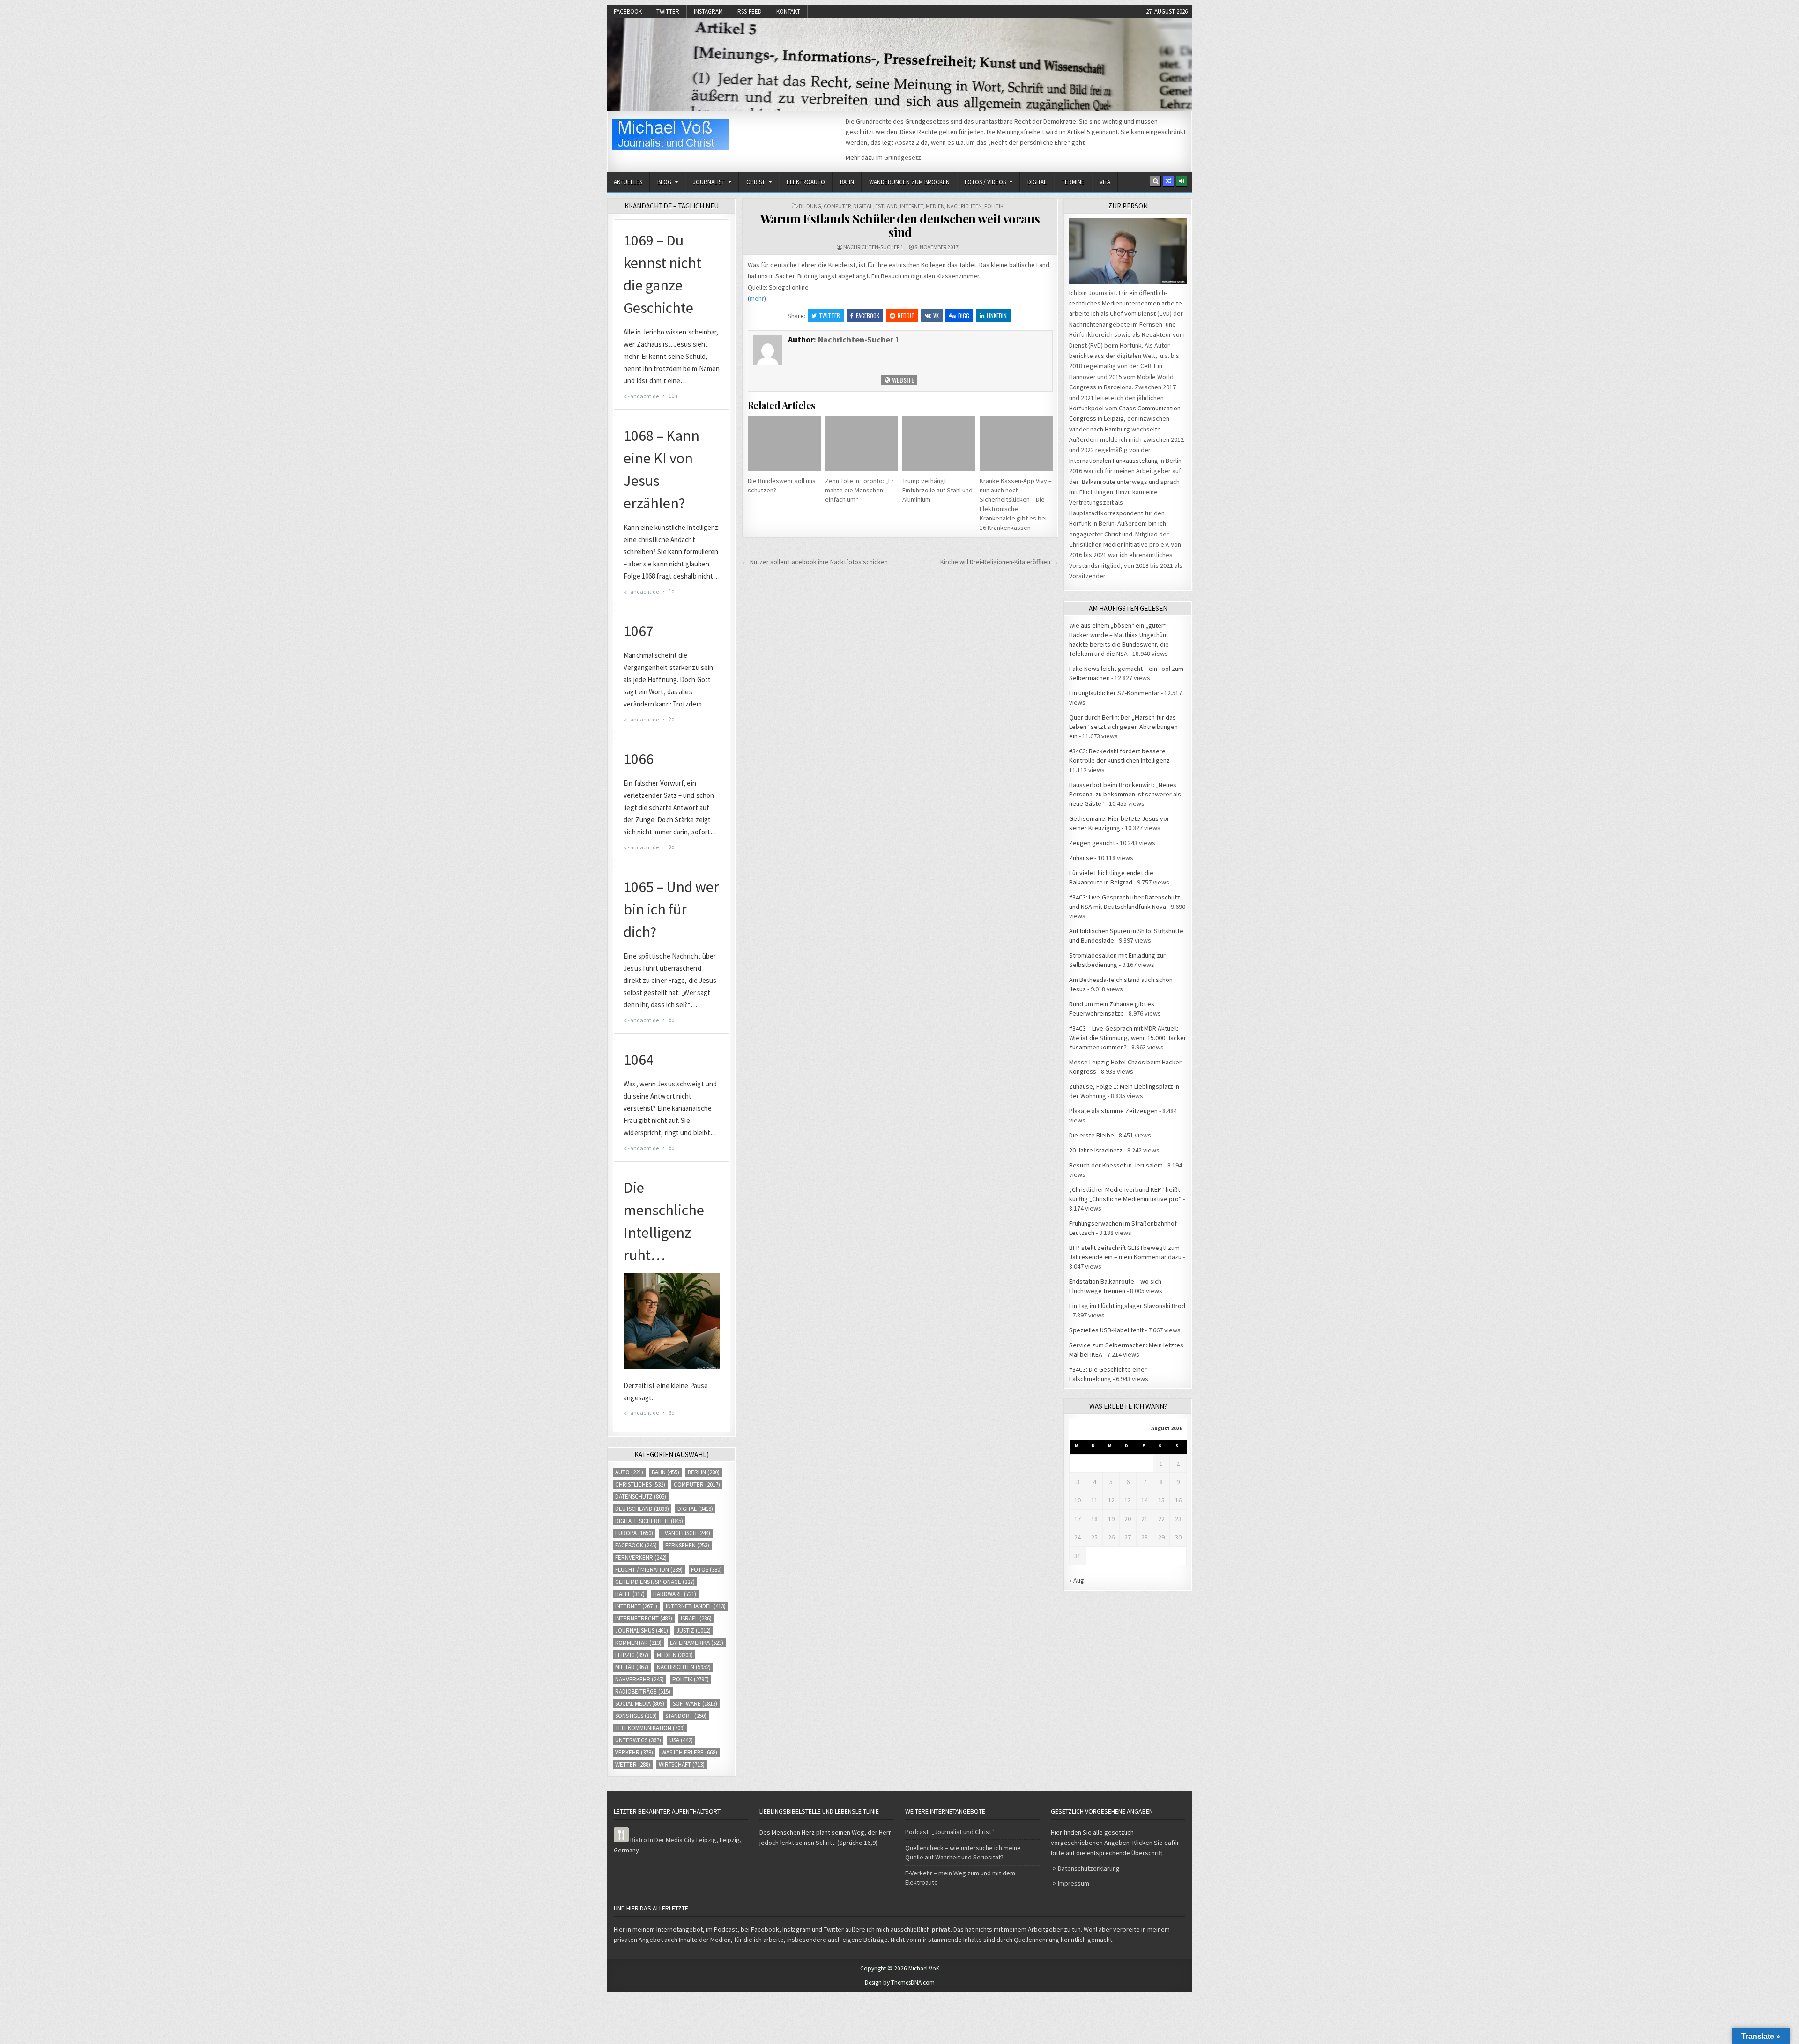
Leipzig (632, 1655)
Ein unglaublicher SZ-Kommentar (1114, 693)
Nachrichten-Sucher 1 (873, 247)
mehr (757, 298)
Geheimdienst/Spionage (655, 1582)
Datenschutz (641, 1497)
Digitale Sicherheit (649, 1521)
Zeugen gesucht (1092, 843)
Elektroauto (806, 182)
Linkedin (997, 316)
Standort (686, 1716)
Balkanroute (1099, 482)
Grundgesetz (903, 157)
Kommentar (638, 1643)
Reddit (906, 316)
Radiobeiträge (643, 1691)
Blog (664, 182)
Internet (912, 206)
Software (695, 1704)
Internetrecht (644, 1618)
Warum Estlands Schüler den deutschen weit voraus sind (900, 225)
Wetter (633, 1765)
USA (681, 1740)
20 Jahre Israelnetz (1096, 1150)
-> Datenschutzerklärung (1085, 1868)
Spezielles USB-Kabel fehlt (1106, 1330)
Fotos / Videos (985, 182)
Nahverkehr (639, 1679)
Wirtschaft (682, 1765)
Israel (696, 1618)
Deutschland (642, 1509)
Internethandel (696, 1606)
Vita (1105, 182)
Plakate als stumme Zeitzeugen (1113, 1111)
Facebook (628, 11)
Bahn (847, 182)
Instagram (708, 11)
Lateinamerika (697, 1643)
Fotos (706, 1570)
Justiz (694, 1631)
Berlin (704, 1472)
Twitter (668, 11)
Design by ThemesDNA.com (900, 1982)
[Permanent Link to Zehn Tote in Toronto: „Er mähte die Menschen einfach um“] (862, 443)
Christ (756, 182)
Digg (964, 316)
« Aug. (1077, 1580)
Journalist (709, 182)
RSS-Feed (750, 11)
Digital (1037, 182)
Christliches (640, 1484)
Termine (1073, 182)
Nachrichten (964, 206)
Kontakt (788, 11)
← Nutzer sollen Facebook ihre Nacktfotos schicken (815, 562)
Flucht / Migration (649, 1570)
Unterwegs (638, 1740)
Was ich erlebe (689, 1752)
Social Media (640, 1704)
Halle (630, 1594)
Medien (935, 206)
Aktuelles (628, 182)
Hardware (675, 1594)
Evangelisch (686, 1533)
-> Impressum (1070, 1883)
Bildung (810, 206)
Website (902, 380)
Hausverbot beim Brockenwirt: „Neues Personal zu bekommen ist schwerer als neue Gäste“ (1125, 794)
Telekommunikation (650, 1728)
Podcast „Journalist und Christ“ (950, 1832)
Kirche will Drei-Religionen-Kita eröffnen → (999, 562)
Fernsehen (687, 1545)
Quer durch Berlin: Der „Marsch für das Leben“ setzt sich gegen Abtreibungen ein (1123, 727)
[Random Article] (1168, 181)
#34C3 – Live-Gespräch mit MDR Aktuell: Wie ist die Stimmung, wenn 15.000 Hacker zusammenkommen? (1128, 1038)
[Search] (1155, 181)
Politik (994, 206)
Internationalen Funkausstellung (1114, 461)
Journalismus (642, 1631)
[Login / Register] (1182, 181)
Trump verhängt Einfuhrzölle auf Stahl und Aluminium (937, 490)
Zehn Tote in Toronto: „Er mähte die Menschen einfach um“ (859, 490)
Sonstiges (636, 1716)
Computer (837, 206)
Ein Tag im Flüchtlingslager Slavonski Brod (1127, 1306)
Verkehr (634, 1752)
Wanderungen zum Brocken (909, 182)
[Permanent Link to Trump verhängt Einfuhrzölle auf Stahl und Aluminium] (939, 443)
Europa (634, 1533)
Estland (886, 206)
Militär (632, 1667)
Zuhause (1081, 858)
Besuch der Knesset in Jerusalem (1116, 1165)
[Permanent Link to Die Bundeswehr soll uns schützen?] (784, 443)
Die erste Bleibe (1092, 1135)
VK (936, 316)
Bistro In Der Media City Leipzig (673, 1840)
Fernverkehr (641, 1557)
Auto (629, 1472)
